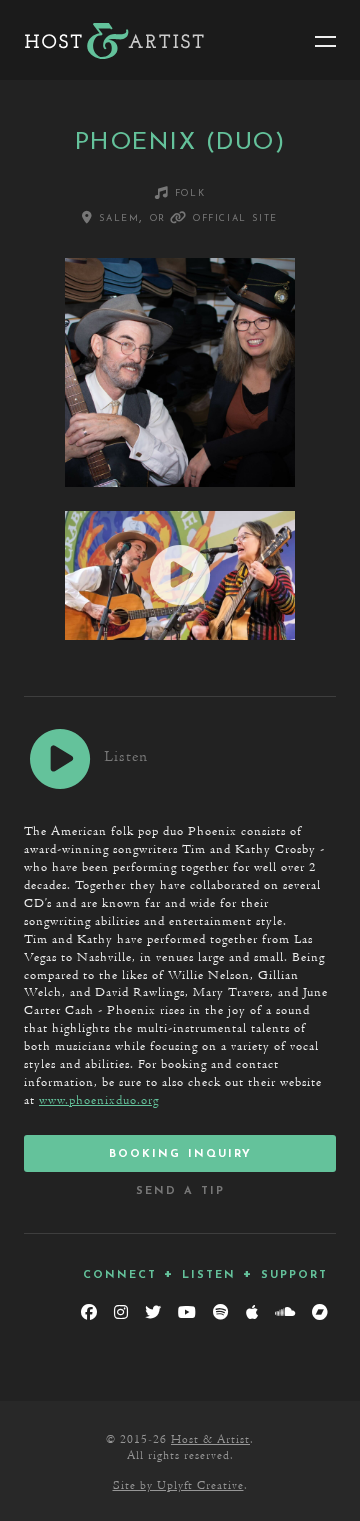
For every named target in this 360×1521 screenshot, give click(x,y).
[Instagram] (120, 1313)
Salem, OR (130, 217)
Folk (187, 192)
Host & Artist (210, 1440)
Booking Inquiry (180, 1153)
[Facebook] (88, 1313)
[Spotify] (220, 1313)
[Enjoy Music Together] (114, 41)
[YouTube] (186, 1313)
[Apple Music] (251, 1313)
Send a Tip (180, 1190)
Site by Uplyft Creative (178, 1486)
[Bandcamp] (319, 1313)
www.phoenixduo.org (99, 1101)
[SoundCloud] (284, 1313)
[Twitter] (152, 1313)
